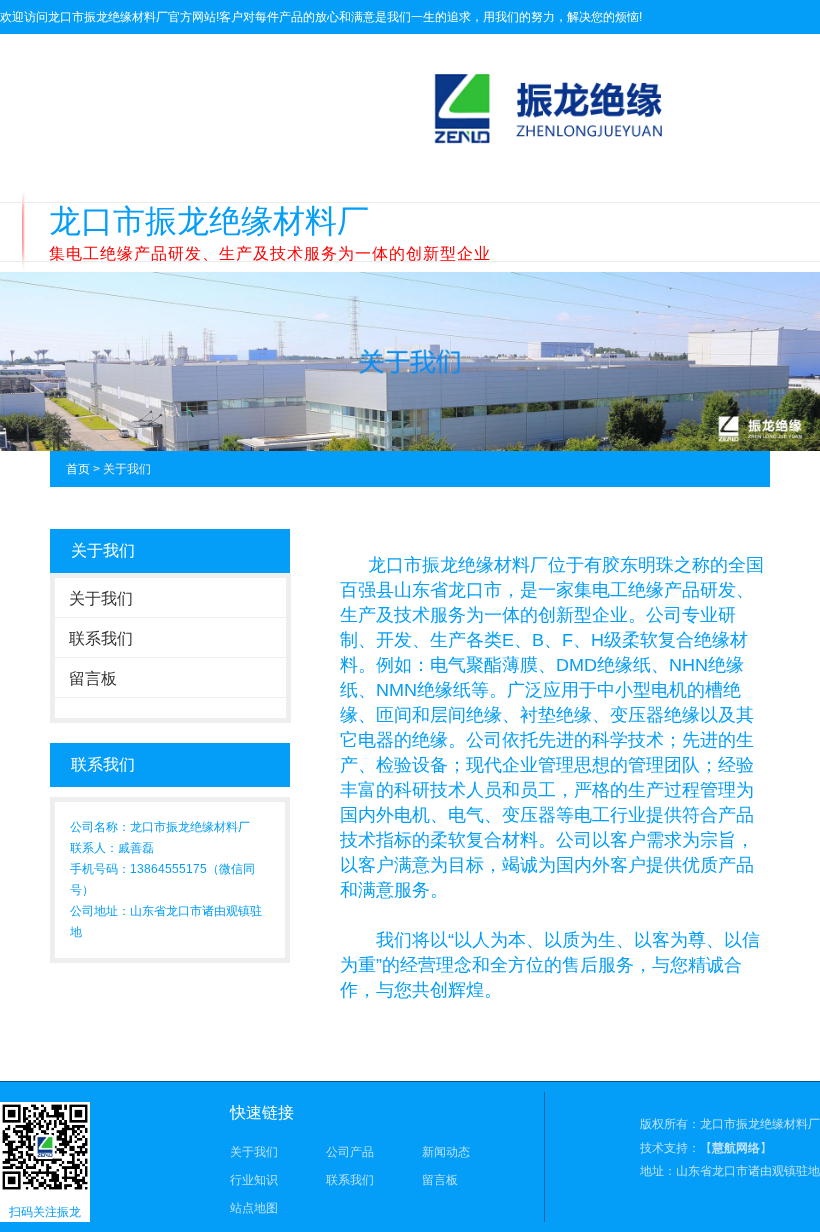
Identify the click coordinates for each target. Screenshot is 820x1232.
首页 (78, 469)
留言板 (93, 678)
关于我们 (101, 598)
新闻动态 (446, 1152)
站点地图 (254, 1208)
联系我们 (101, 638)
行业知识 (254, 1180)
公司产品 (350, 1152)
